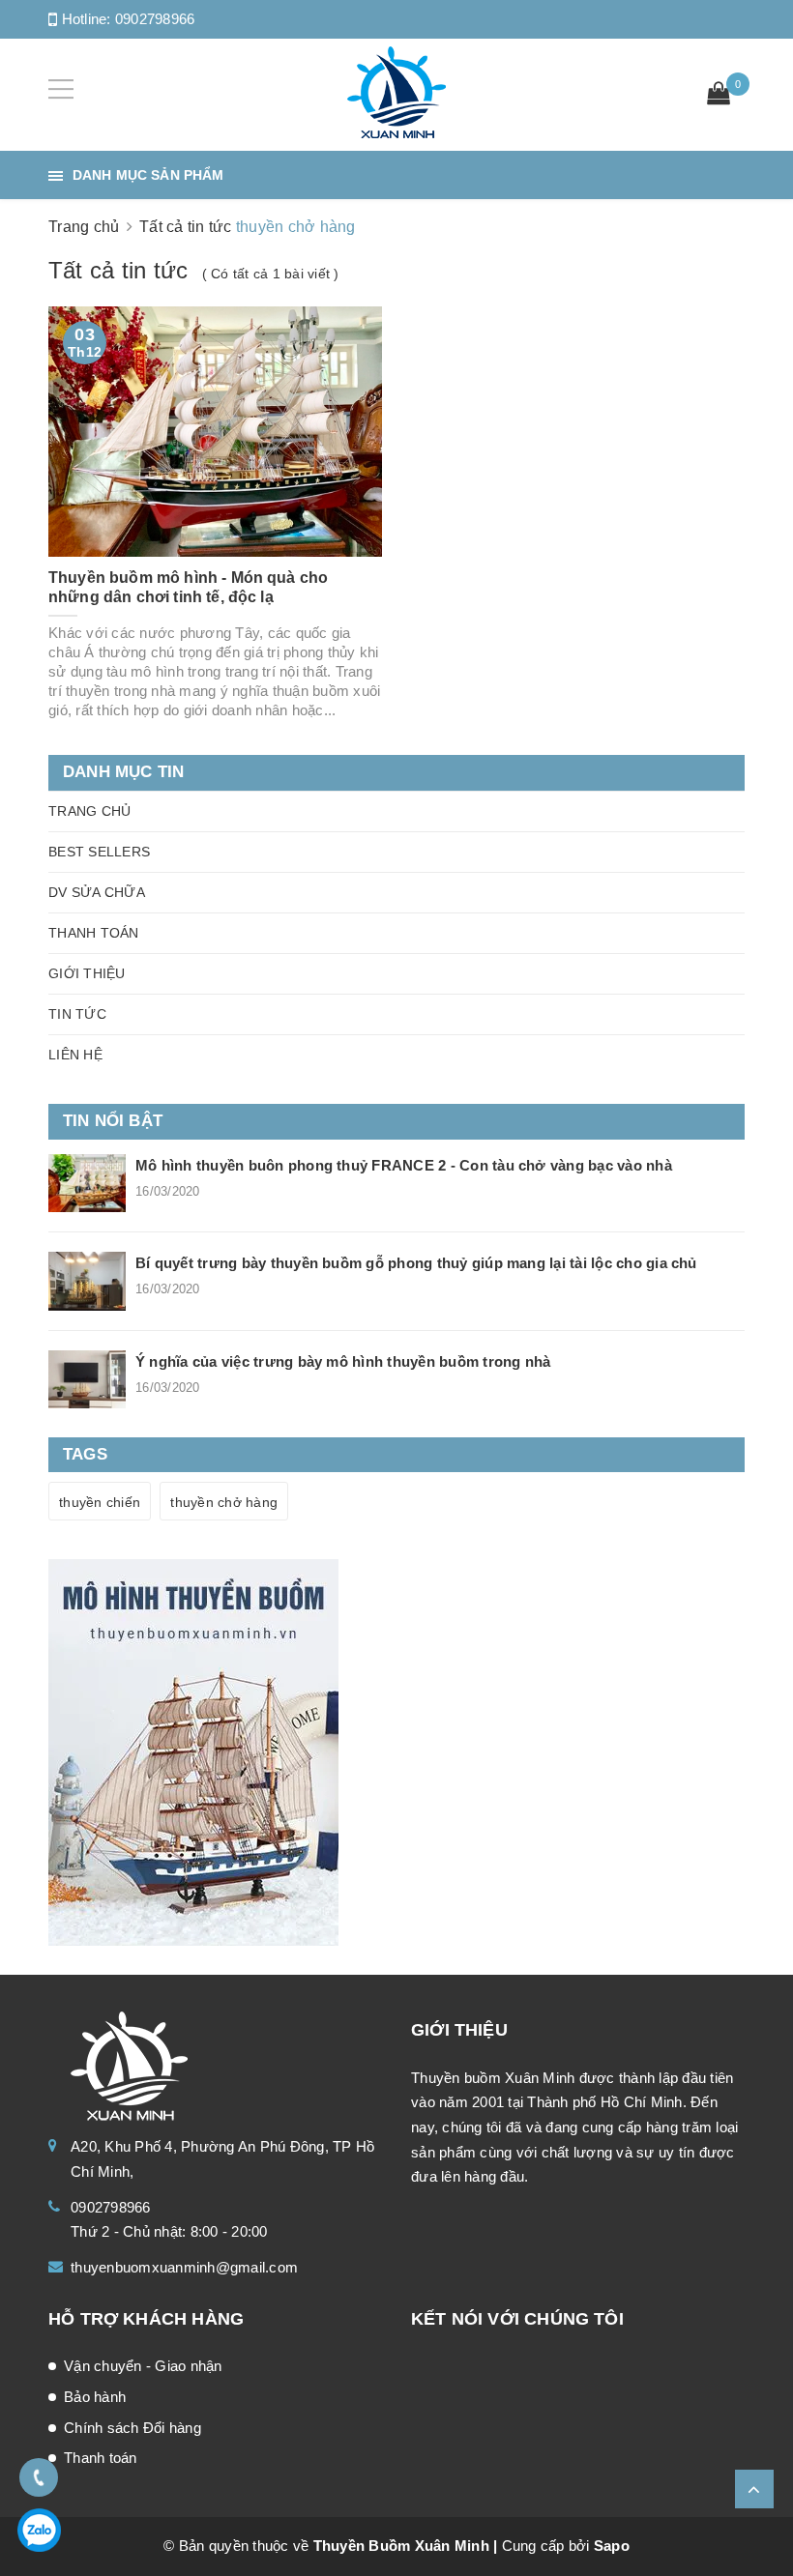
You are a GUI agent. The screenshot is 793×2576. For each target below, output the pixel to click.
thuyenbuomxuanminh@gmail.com (184, 2267)
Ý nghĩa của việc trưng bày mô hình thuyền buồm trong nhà (343, 1361)
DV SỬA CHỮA (97, 892)
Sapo (612, 2546)
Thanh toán (101, 2458)
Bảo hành (95, 2397)
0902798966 (155, 19)
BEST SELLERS (99, 852)
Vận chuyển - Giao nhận (143, 2366)
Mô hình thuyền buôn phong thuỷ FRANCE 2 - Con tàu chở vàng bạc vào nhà (404, 1165)
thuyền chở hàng (224, 1502)
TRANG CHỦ (89, 811)
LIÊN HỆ (75, 1055)
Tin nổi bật (113, 1121)
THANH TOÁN (94, 933)
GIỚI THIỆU (87, 973)
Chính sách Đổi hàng (132, 2428)
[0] (719, 96)
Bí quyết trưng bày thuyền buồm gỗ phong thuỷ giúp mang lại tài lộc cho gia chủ (416, 1263)
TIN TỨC (77, 1014)
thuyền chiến (100, 1502)
